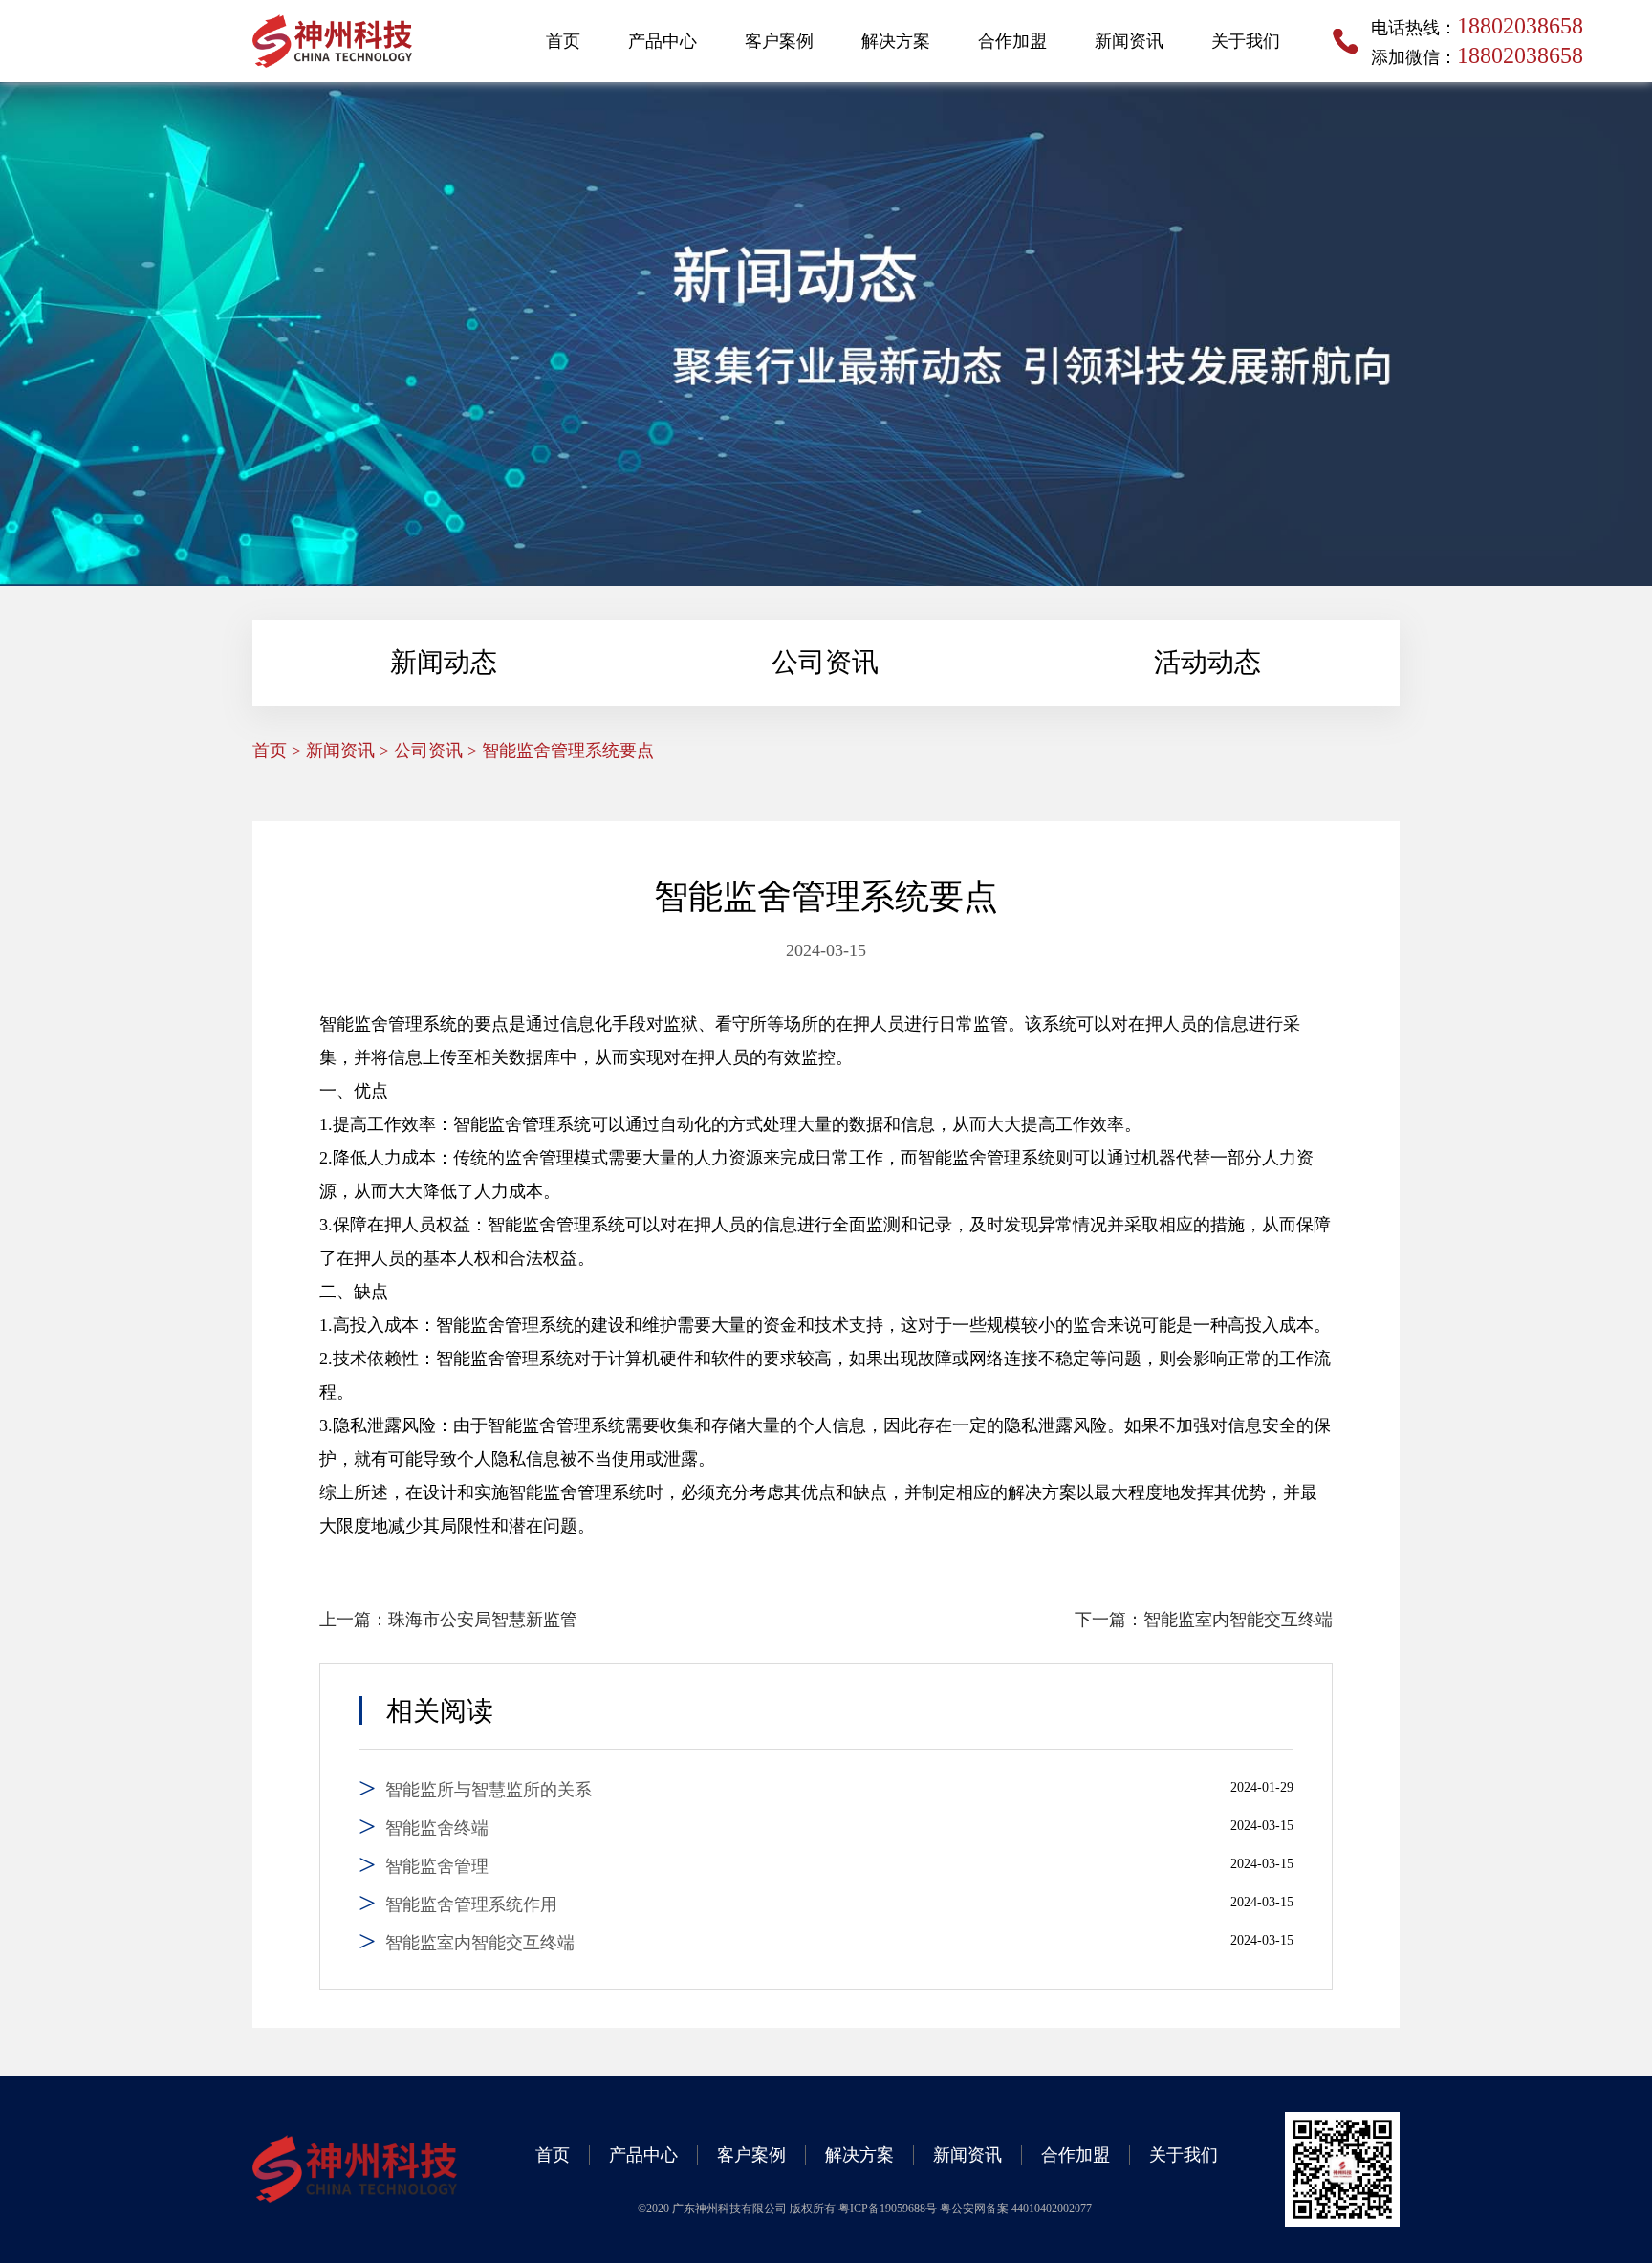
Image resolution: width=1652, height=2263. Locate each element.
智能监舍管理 (437, 1866)
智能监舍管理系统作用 (471, 1904)
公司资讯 (825, 662)
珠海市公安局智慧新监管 (483, 1620)
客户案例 (779, 41)
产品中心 (663, 41)
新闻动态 (444, 662)
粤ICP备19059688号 (889, 2209)
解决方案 (896, 41)
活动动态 (1207, 662)
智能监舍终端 (437, 1828)
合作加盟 (1012, 41)
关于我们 (1246, 41)
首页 (563, 41)
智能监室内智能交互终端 (1238, 1620)
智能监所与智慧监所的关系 (489, 1790)
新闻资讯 (1129, 41)
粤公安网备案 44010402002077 (1016, 2209)
